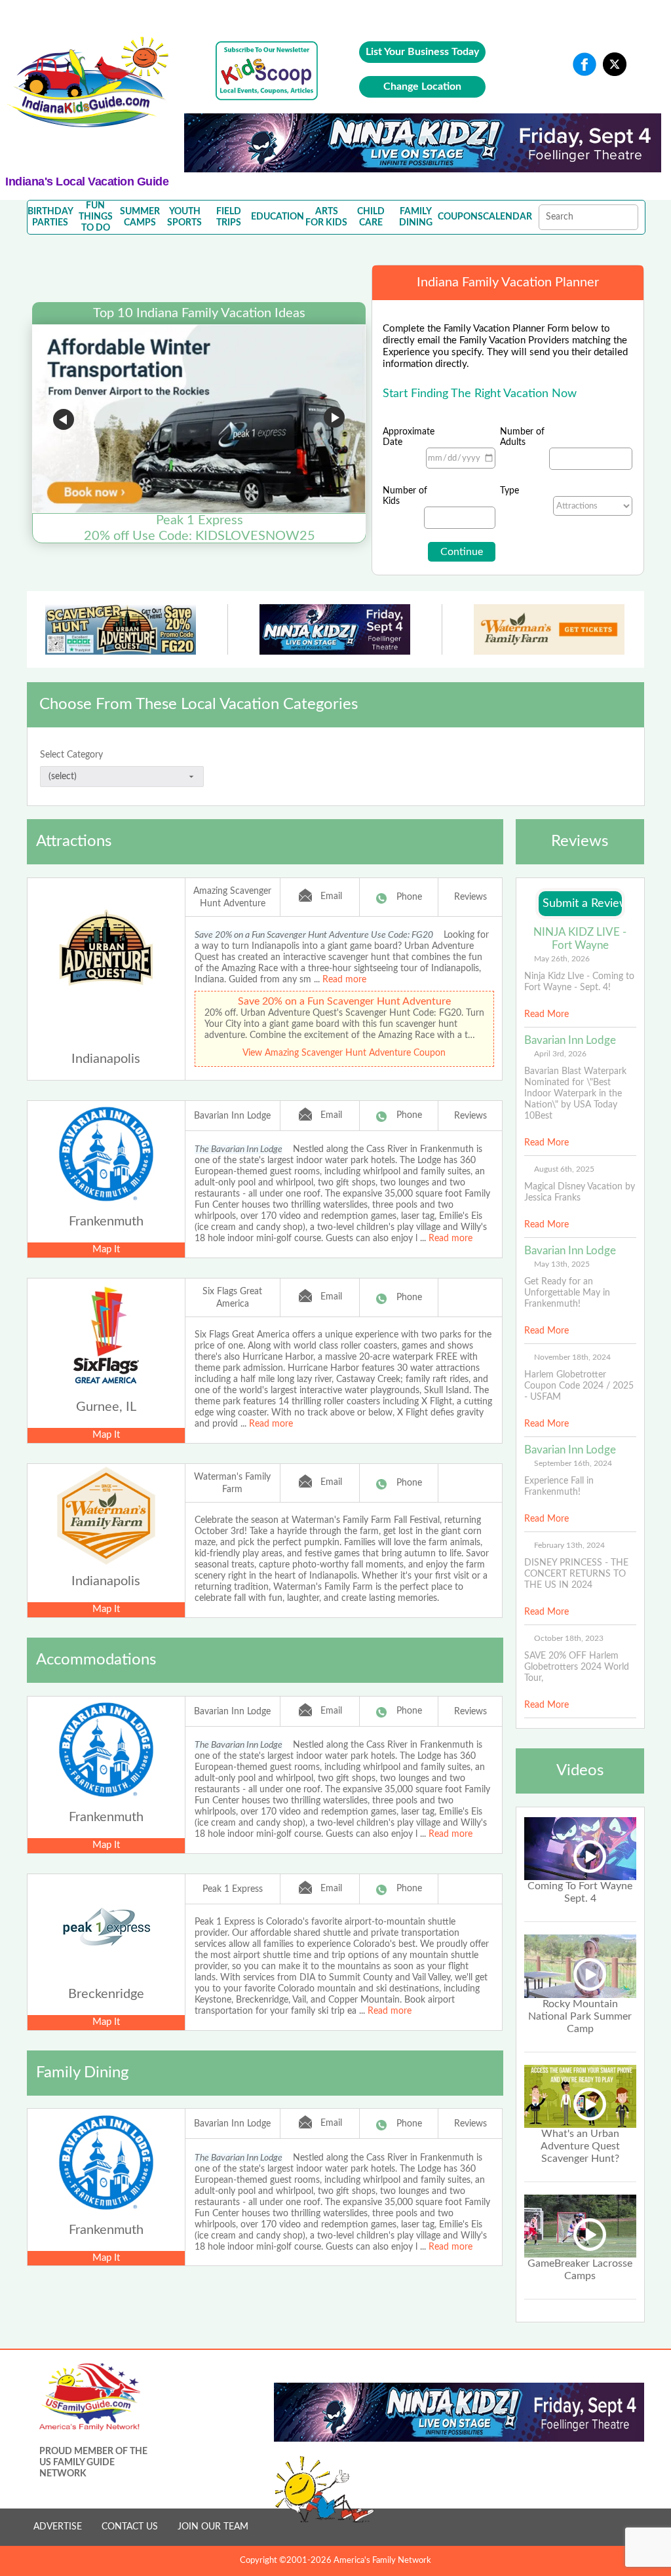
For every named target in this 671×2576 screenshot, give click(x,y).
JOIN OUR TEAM (213, 2527)
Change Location (422, 87)
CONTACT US (130, 2527)
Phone (409, 897)
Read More (546, 1014)
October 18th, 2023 (569, 1638)
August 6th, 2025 (564, 1169)
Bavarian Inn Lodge (232, 1116)
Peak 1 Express (233, 1889)
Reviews (470, 897)
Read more (344, 980)
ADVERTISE (58, 2527)
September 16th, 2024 (573, 1463)
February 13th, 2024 (569, 1545)
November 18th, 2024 (572, 1357)
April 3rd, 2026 (560, 1054)
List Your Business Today (422, 52)
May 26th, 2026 (562, 959)
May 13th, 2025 (562, 1264)
